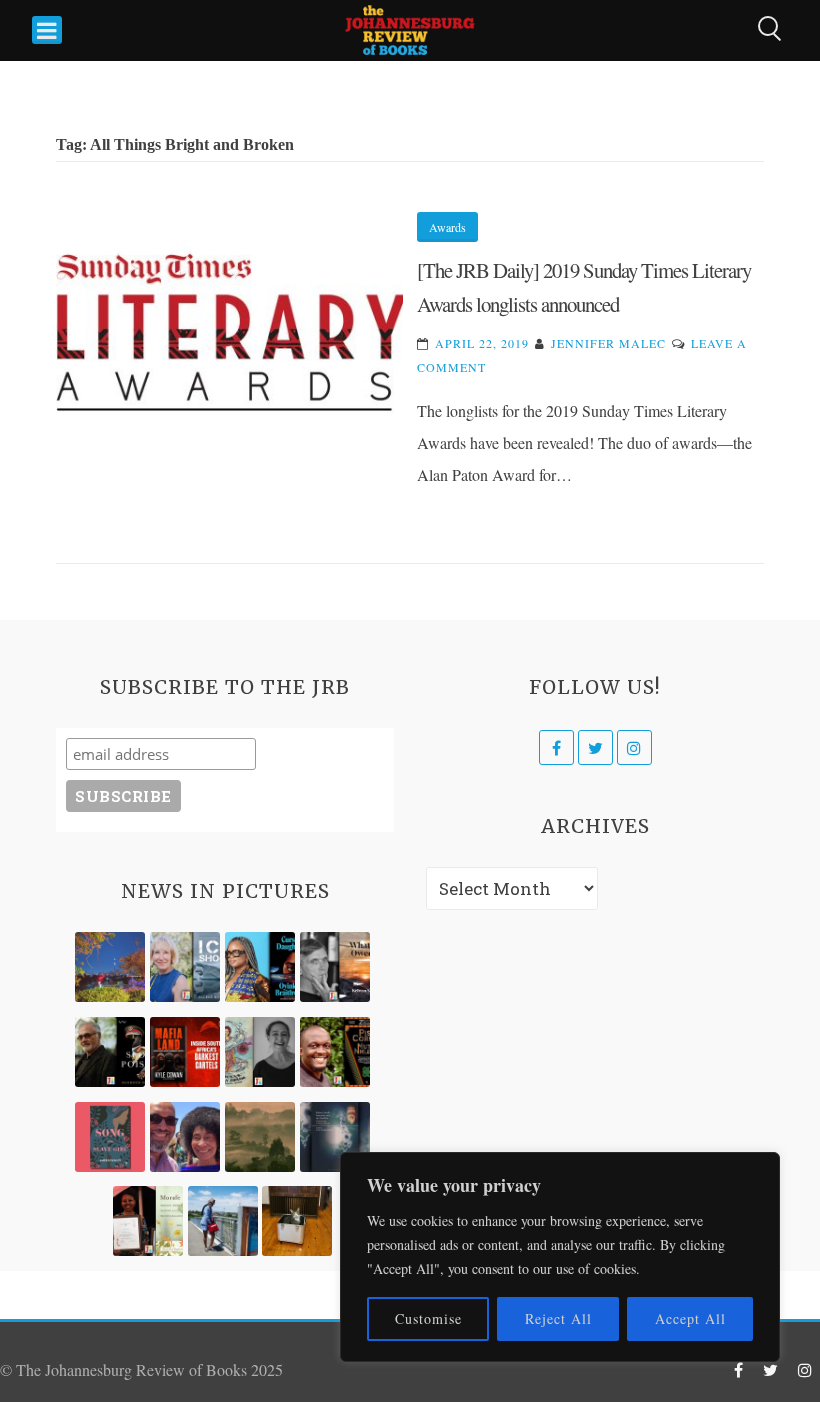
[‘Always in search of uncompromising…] (335, 967)
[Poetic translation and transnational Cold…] (335, 1137)
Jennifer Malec (608, 343)
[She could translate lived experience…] (185, 1137)
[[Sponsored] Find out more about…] (110, 1137)
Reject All (558, 1318)
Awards (447, 227)
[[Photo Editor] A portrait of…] (223, 1221)
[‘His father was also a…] (148, 1221)
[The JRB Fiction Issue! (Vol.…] (110, 967)
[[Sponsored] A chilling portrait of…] (185, 1052)
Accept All (690, 1318)
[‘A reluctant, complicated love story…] (185, 967)
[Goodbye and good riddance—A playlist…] (297, 1221)
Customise (428, 1318)
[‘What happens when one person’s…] (335, 1052)
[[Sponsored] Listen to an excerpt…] (260, 967)
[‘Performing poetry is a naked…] (260, 1052)
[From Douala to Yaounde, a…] (260, 1137)
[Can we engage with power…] (110, 1052)
